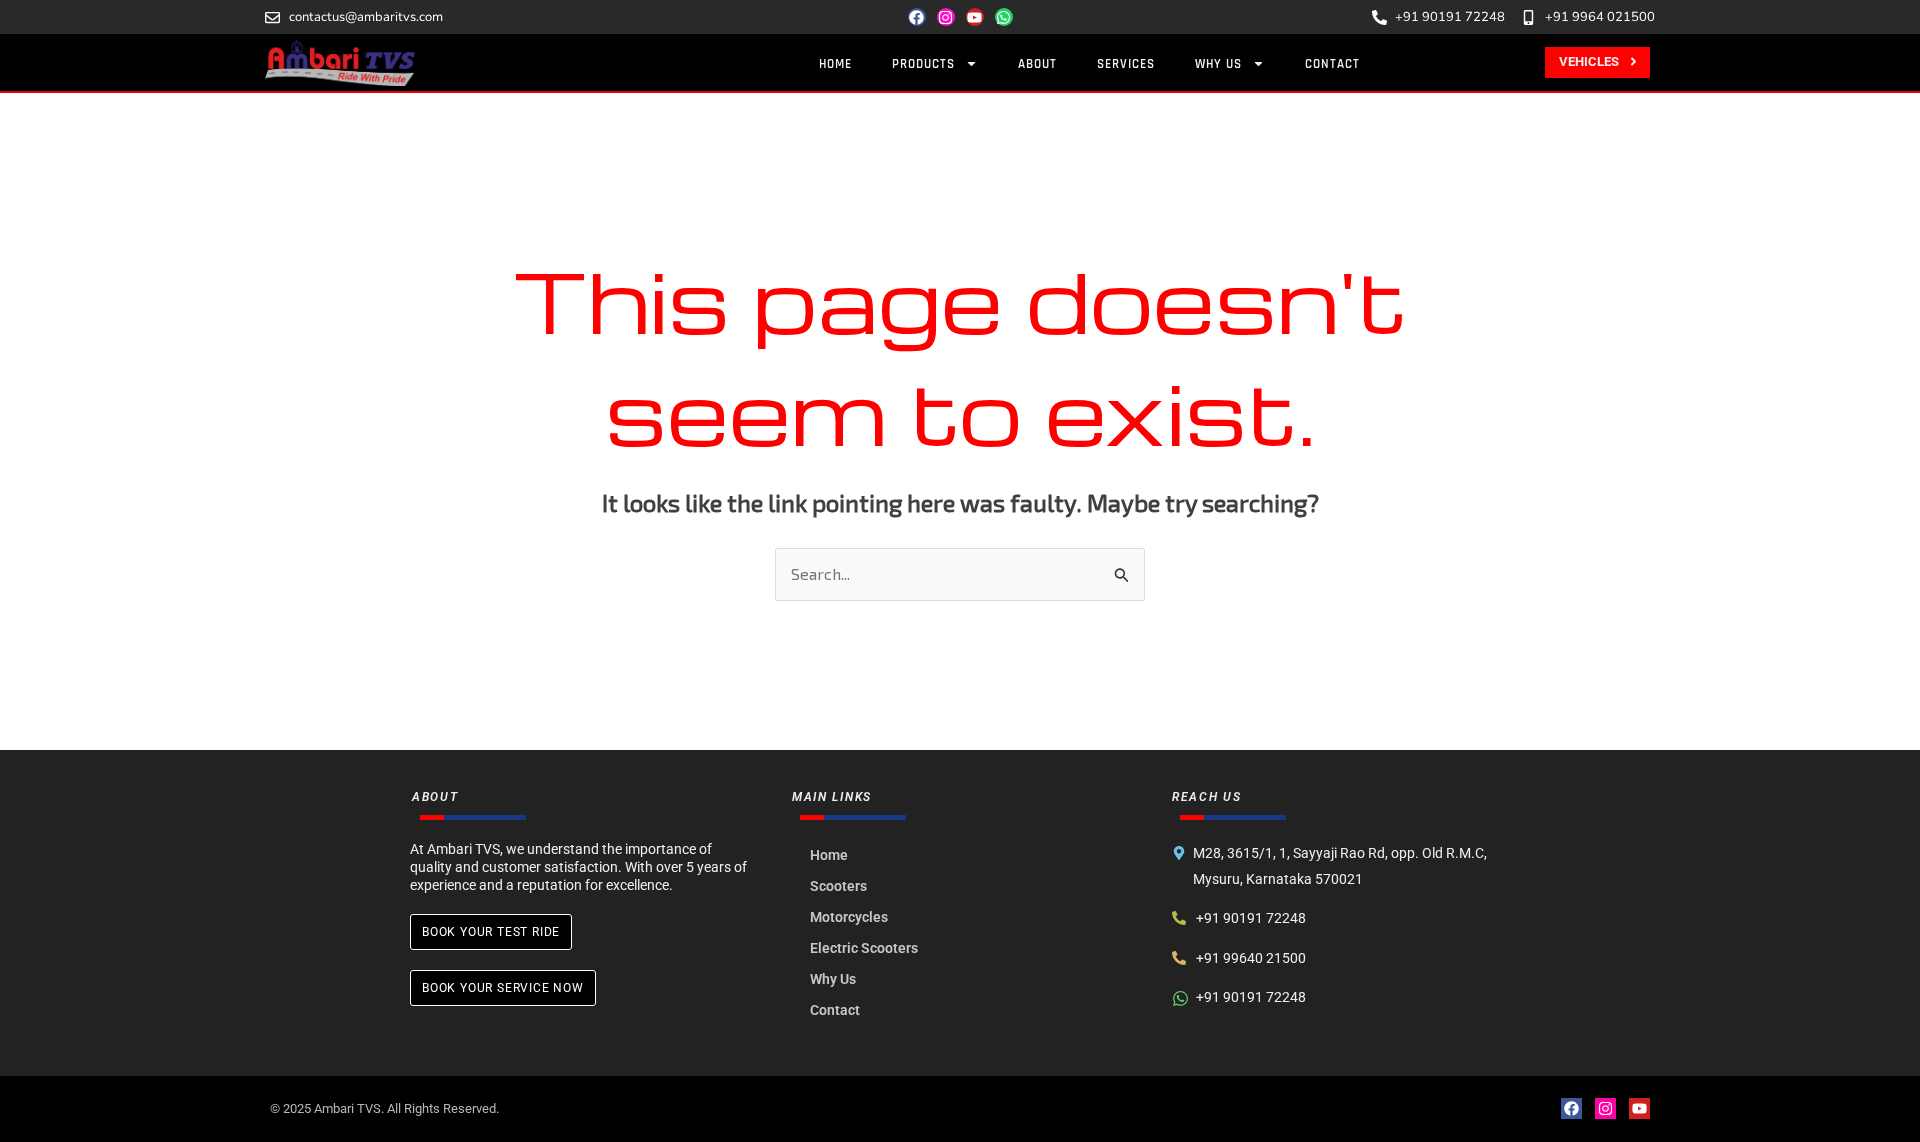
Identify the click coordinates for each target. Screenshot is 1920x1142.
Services (1126, 64)
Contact (1332, 64)
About (1037, 64)
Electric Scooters (864, 948)
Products (923, 64)
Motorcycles (849, 917)
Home (835, 64)
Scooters (838, 886)
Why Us (1218, 64)
